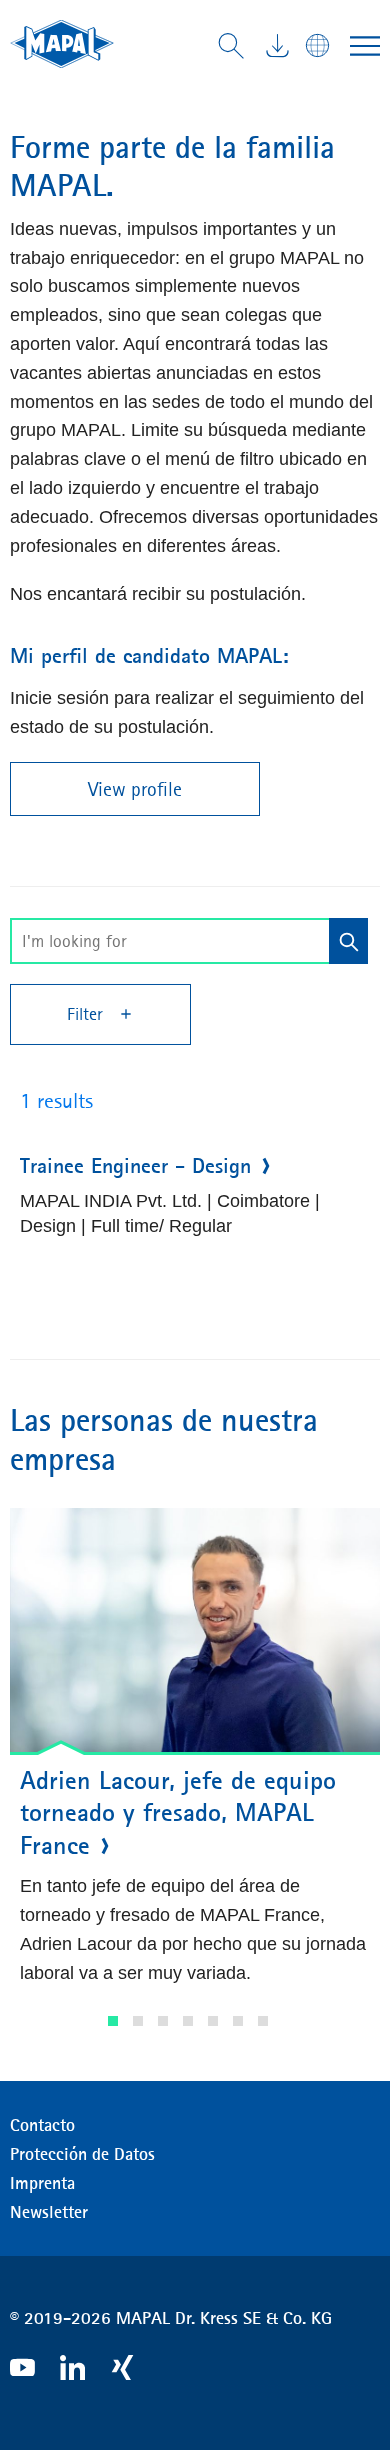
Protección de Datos (82, 2154)
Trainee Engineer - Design (135, 1166)
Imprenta (42, 2183)
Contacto (42, 2125)
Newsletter (49, 2212)
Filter (87, 1014)
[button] (113, 2021)
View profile (135, 789)
